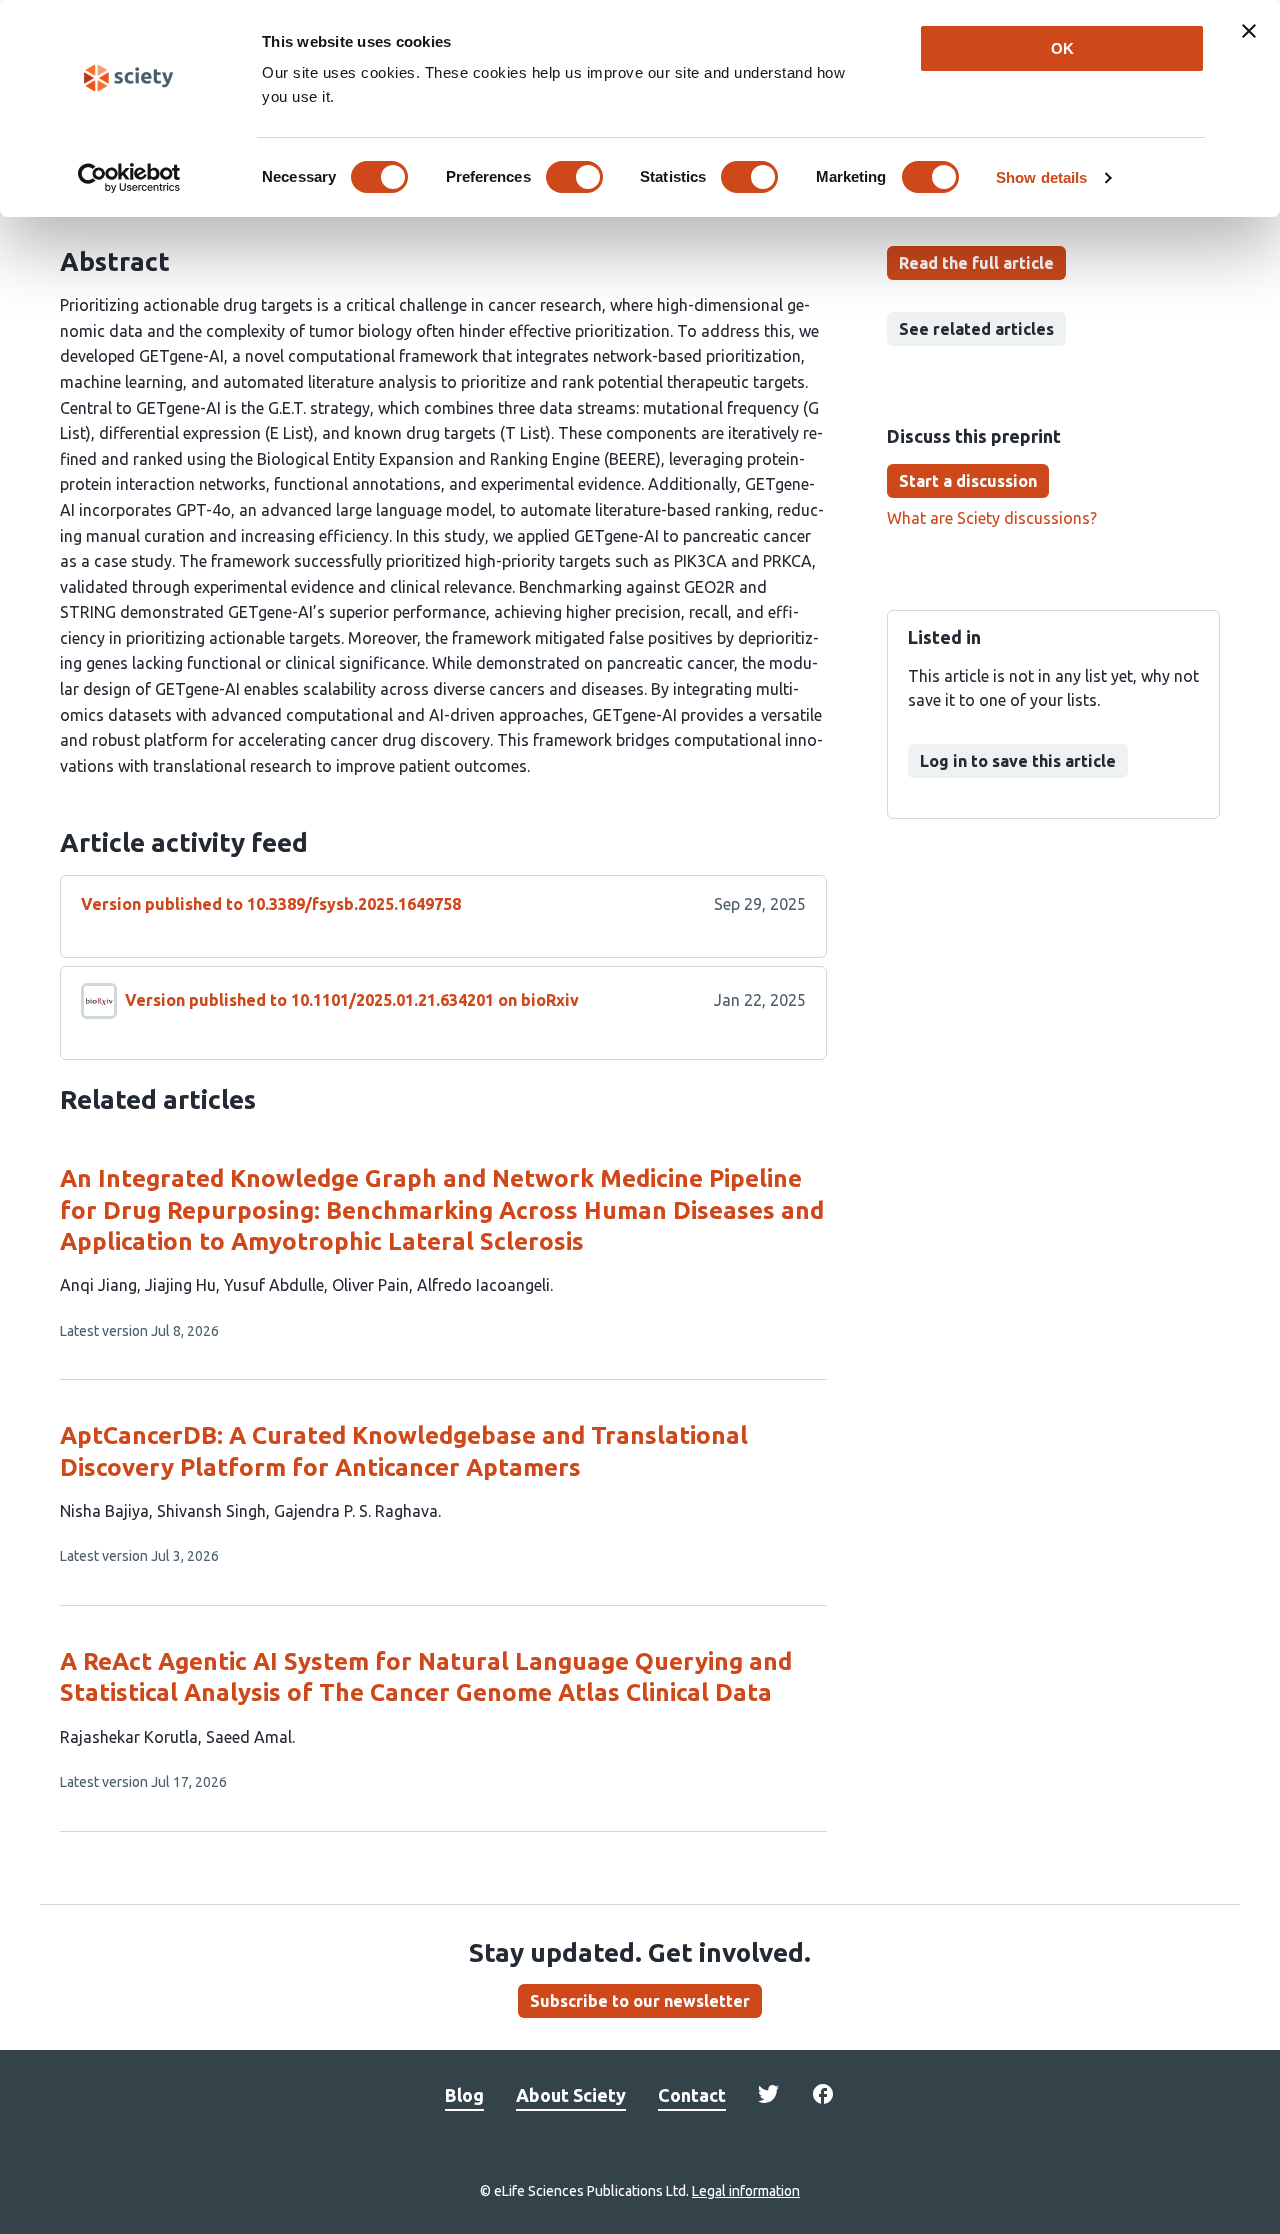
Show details (1041, 177)
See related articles (976, 329)
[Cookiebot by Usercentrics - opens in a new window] (129, 178)
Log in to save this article (1018, 761)
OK (1062, 48)
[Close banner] (1249, 31)
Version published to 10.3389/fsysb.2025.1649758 (271, 904)
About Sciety (571, 2095)
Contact (692, 2095)
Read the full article (976, 263)
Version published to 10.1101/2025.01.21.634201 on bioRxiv (352, 1000)
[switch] (574, 177)
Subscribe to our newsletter (640, 2001)
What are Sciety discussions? (992, 518)
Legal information (746, 2191)
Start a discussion (968, 481)
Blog (464, 2095)
